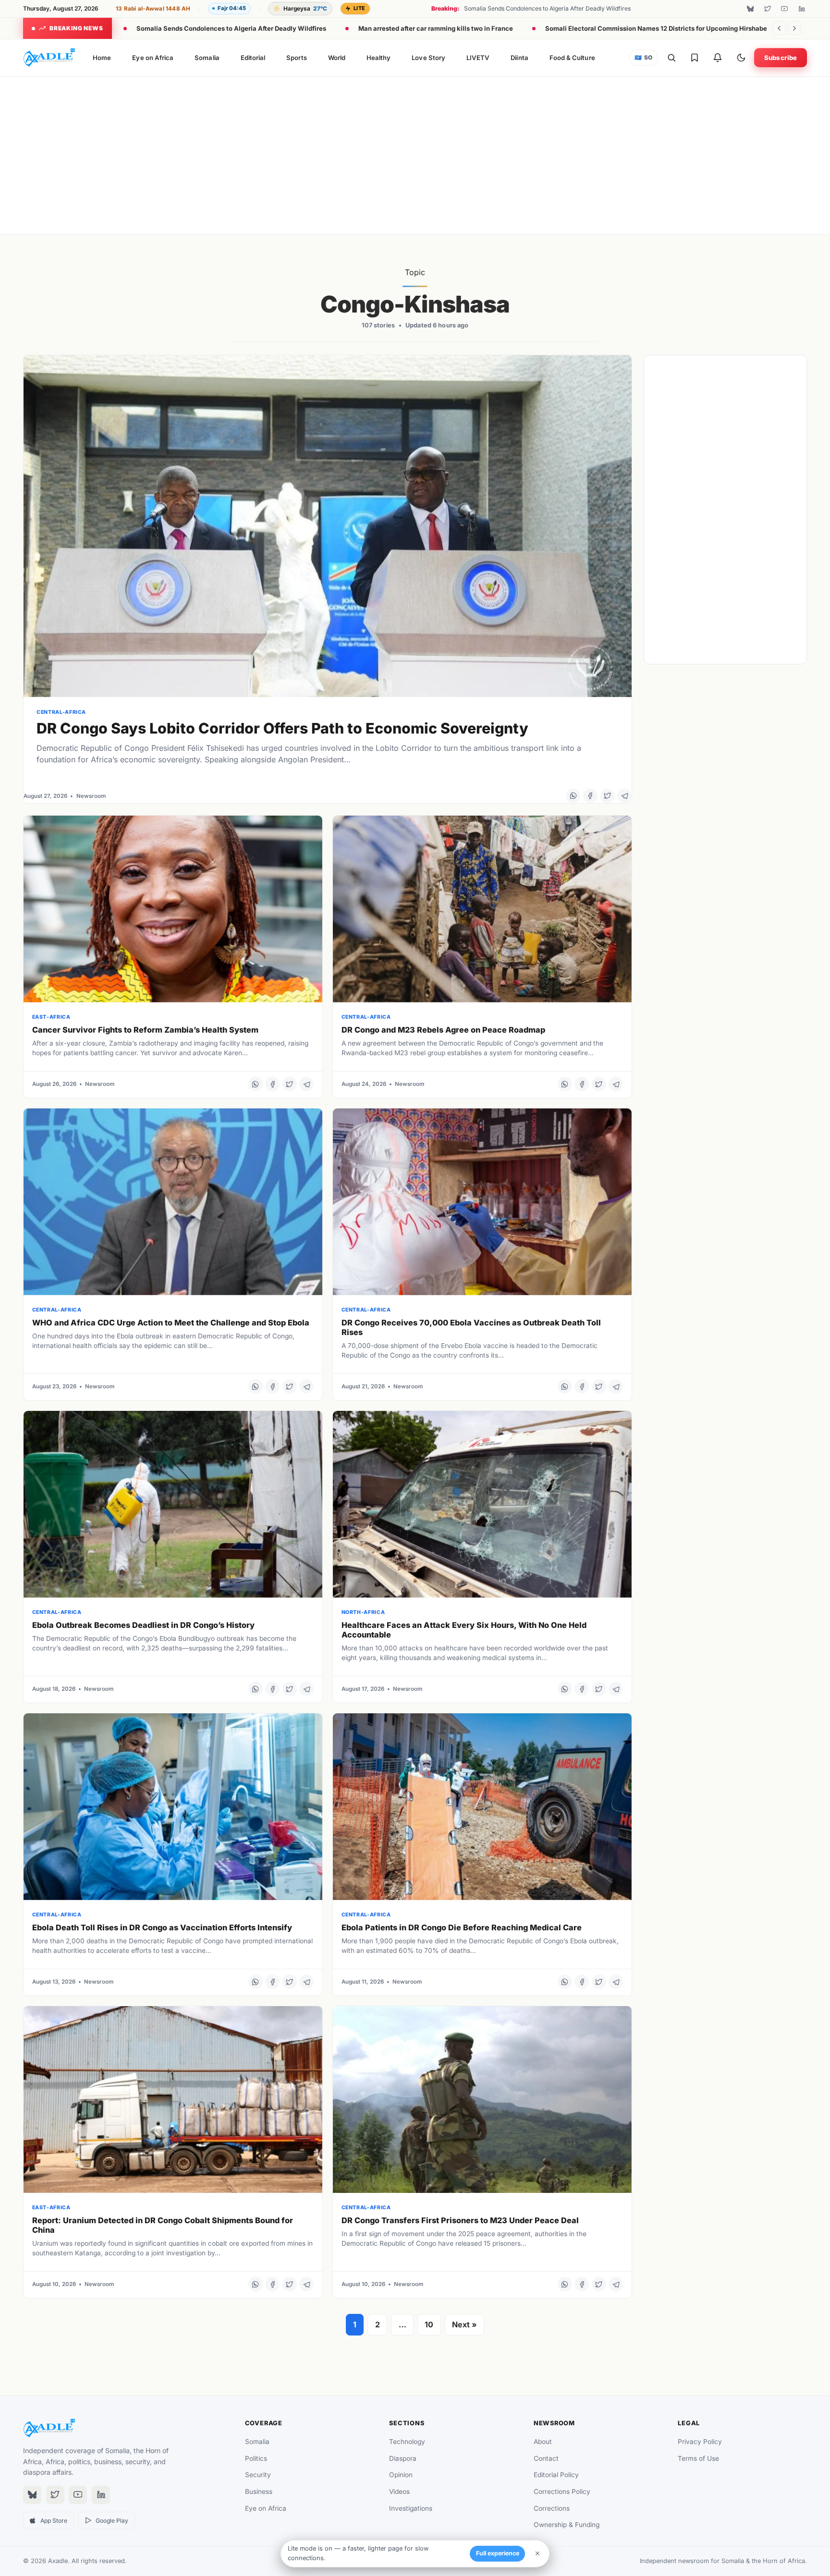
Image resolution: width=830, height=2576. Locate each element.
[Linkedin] (802, 9)
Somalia (207, 58)
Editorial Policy (556, 2475)
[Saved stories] (695, 58)
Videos (399, 2492)
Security (258, 2475)
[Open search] (671, 58)
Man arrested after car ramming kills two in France (436, 28)
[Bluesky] (750, 9)
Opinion (401, 2475)
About (543, 2442)
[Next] (794, 28)
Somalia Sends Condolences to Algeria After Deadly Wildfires (231, 28)
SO (644, 58)
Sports (296, 58)
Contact (546, 2458)
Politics (256, 2458)
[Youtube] (784, 9)
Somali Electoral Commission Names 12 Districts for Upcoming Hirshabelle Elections (675, 28)
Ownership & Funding (567, 2525)
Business (259, 2492)
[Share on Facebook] (590, 796)
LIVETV (478, 58)
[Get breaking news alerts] (718, 58)
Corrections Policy (562, 2492)
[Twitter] (768, 9)
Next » (464, 2324)
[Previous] (779, 28)
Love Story (428, 58)
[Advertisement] (415, 154)
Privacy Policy (700, 2442)
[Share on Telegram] (624, 796)
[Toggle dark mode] (741, 58)
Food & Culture (572, 58)
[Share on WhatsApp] (573, 796)
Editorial (253, 58)
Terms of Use (698, 2458)
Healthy (378, 58)
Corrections (552, 2508)
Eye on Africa (153, 58)
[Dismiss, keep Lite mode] (537, 2553)
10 (429, 2324)
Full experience (498, 2553)
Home (102, 58)
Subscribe (781, 58)
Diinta (519, 58)
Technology (407, 2442)
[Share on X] (607, 796)
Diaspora (403, 2458)
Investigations (411, 2508)
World (337, 58)
